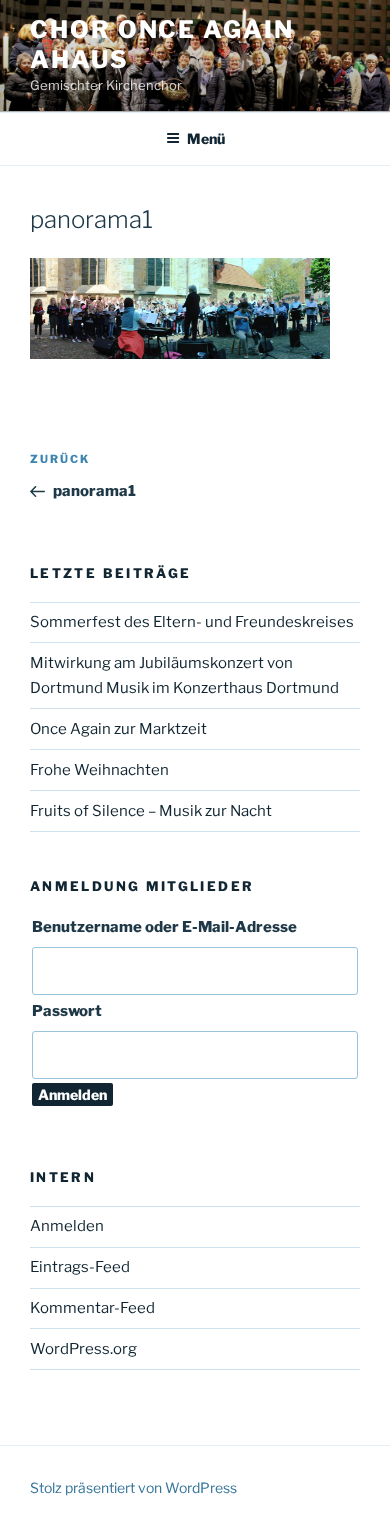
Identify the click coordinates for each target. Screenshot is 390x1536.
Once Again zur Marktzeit (118, 729)
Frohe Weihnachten (99, 770)
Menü (206, 138)
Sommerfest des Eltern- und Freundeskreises (192, 622)
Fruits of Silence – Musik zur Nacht (151, 811)
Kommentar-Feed (92, 1308)
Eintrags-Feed (80, 1267)
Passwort (67, 1011)
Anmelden (67, 1226)
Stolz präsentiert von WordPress (133, 1487)
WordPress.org (83, 1349)
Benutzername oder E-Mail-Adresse (164, 927)
